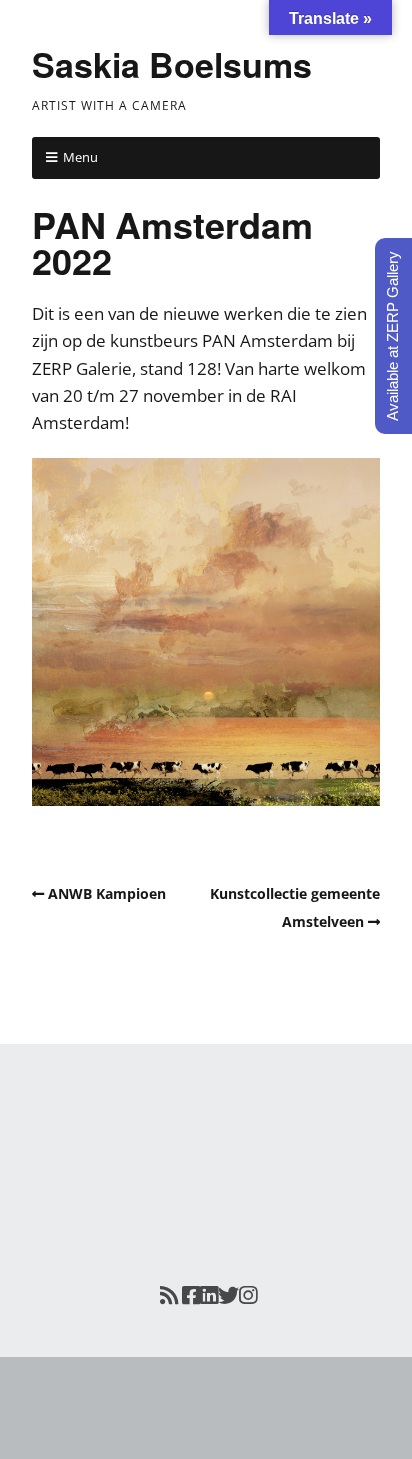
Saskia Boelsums (172, 64)
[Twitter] (228, 1296)
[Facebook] (191, 1296)
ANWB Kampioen (107, 893)
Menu (80, 157)
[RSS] (168, 1296)
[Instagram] (248, 1296)
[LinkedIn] (209, 1296)
